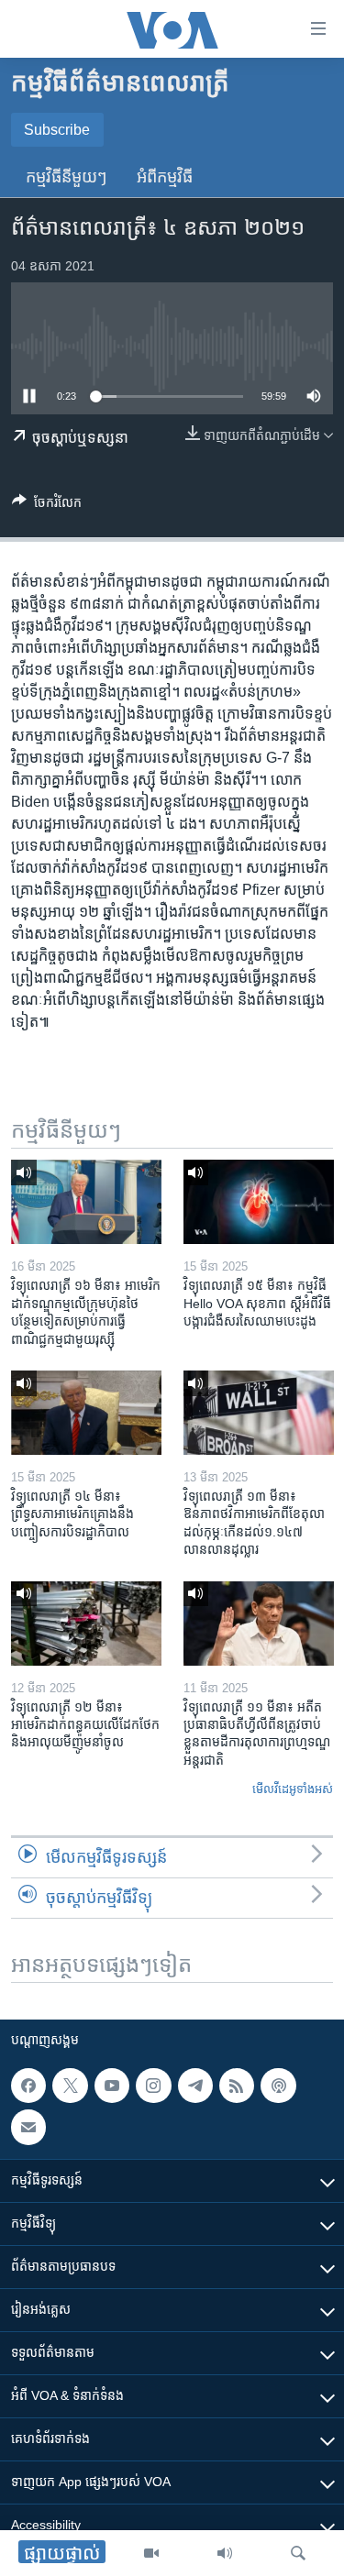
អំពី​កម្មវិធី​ (165, 177)
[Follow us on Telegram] (195, 2086)
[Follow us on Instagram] (153, 2086)
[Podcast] (278, 2086)
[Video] (151, 2553)
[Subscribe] (28, 2127)
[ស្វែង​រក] (298, 2553)
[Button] (47, 506)
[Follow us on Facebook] (28, 2086)
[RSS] (237, 2086)
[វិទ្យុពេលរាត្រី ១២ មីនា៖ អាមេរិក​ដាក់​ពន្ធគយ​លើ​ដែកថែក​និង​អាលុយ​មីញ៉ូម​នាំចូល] (86, 1624)
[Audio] (225, 2553)
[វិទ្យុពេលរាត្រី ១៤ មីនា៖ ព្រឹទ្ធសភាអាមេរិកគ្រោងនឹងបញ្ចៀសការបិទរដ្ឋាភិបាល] (86, 1413)
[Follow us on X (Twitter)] (70, 2086)
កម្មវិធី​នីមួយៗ (67, 177)
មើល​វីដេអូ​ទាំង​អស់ (293, 1789)
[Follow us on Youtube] (112, 2086)
